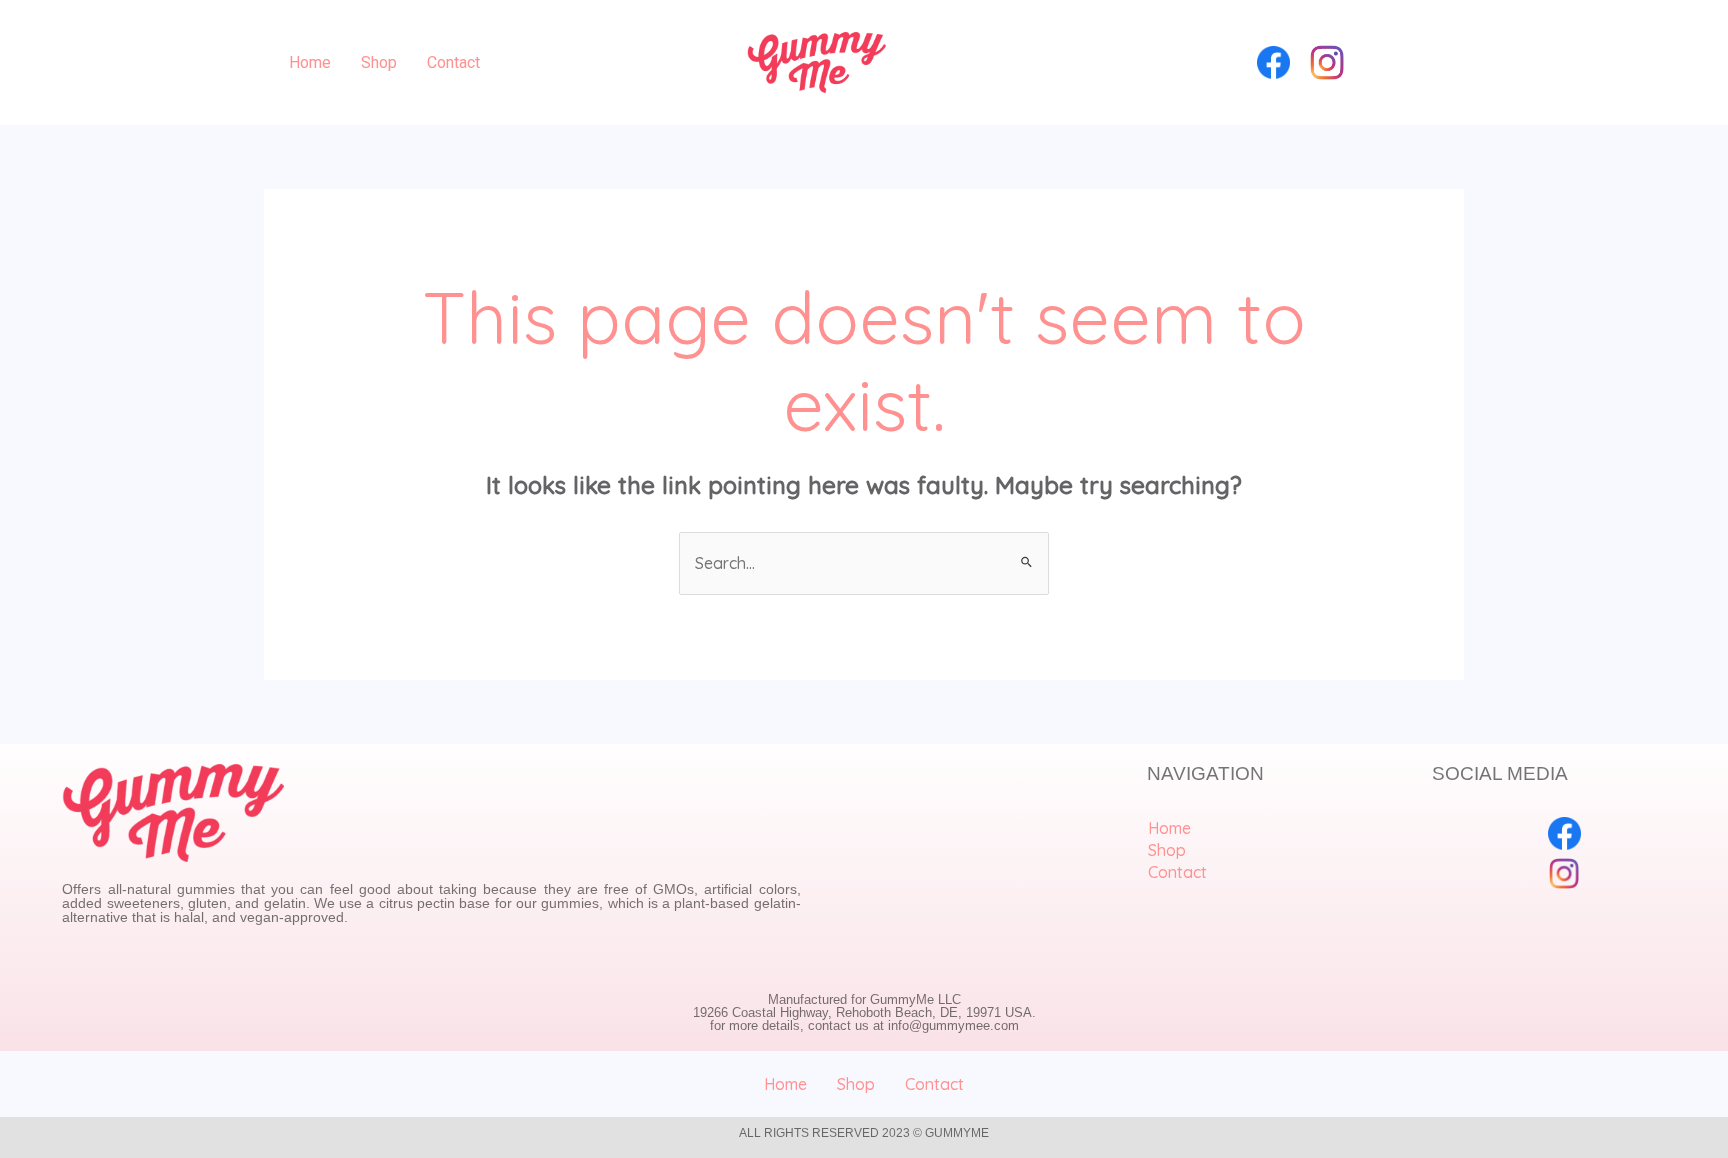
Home (310, 62)
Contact (453, 62)
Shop (379, 62)
